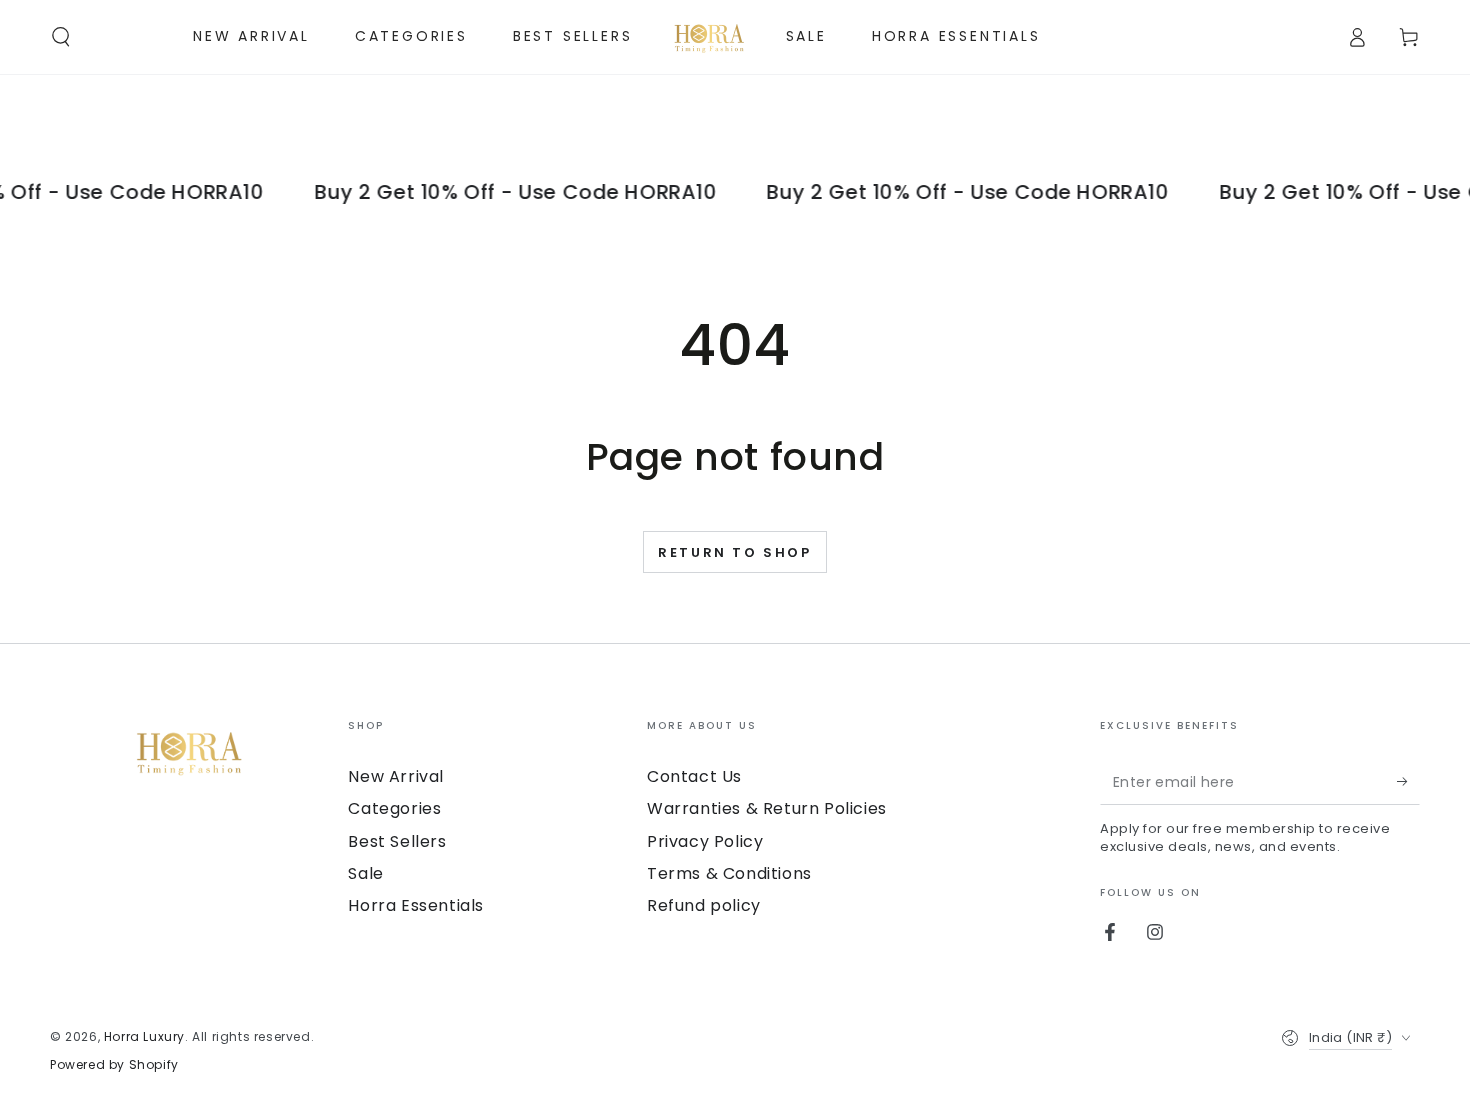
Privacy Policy (705, 841)
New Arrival (396, 776)
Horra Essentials (416, 905)
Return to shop (734, 552)
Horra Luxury (144, 1036)
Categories (394, 808)
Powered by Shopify (114, 1065)
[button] (61, 37)
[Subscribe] (1408, 782)
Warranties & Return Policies (767, 808)
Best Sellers (397, 841)
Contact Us (694, 776)
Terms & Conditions (729, 873)
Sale (365, 873)
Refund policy (704, 905)
